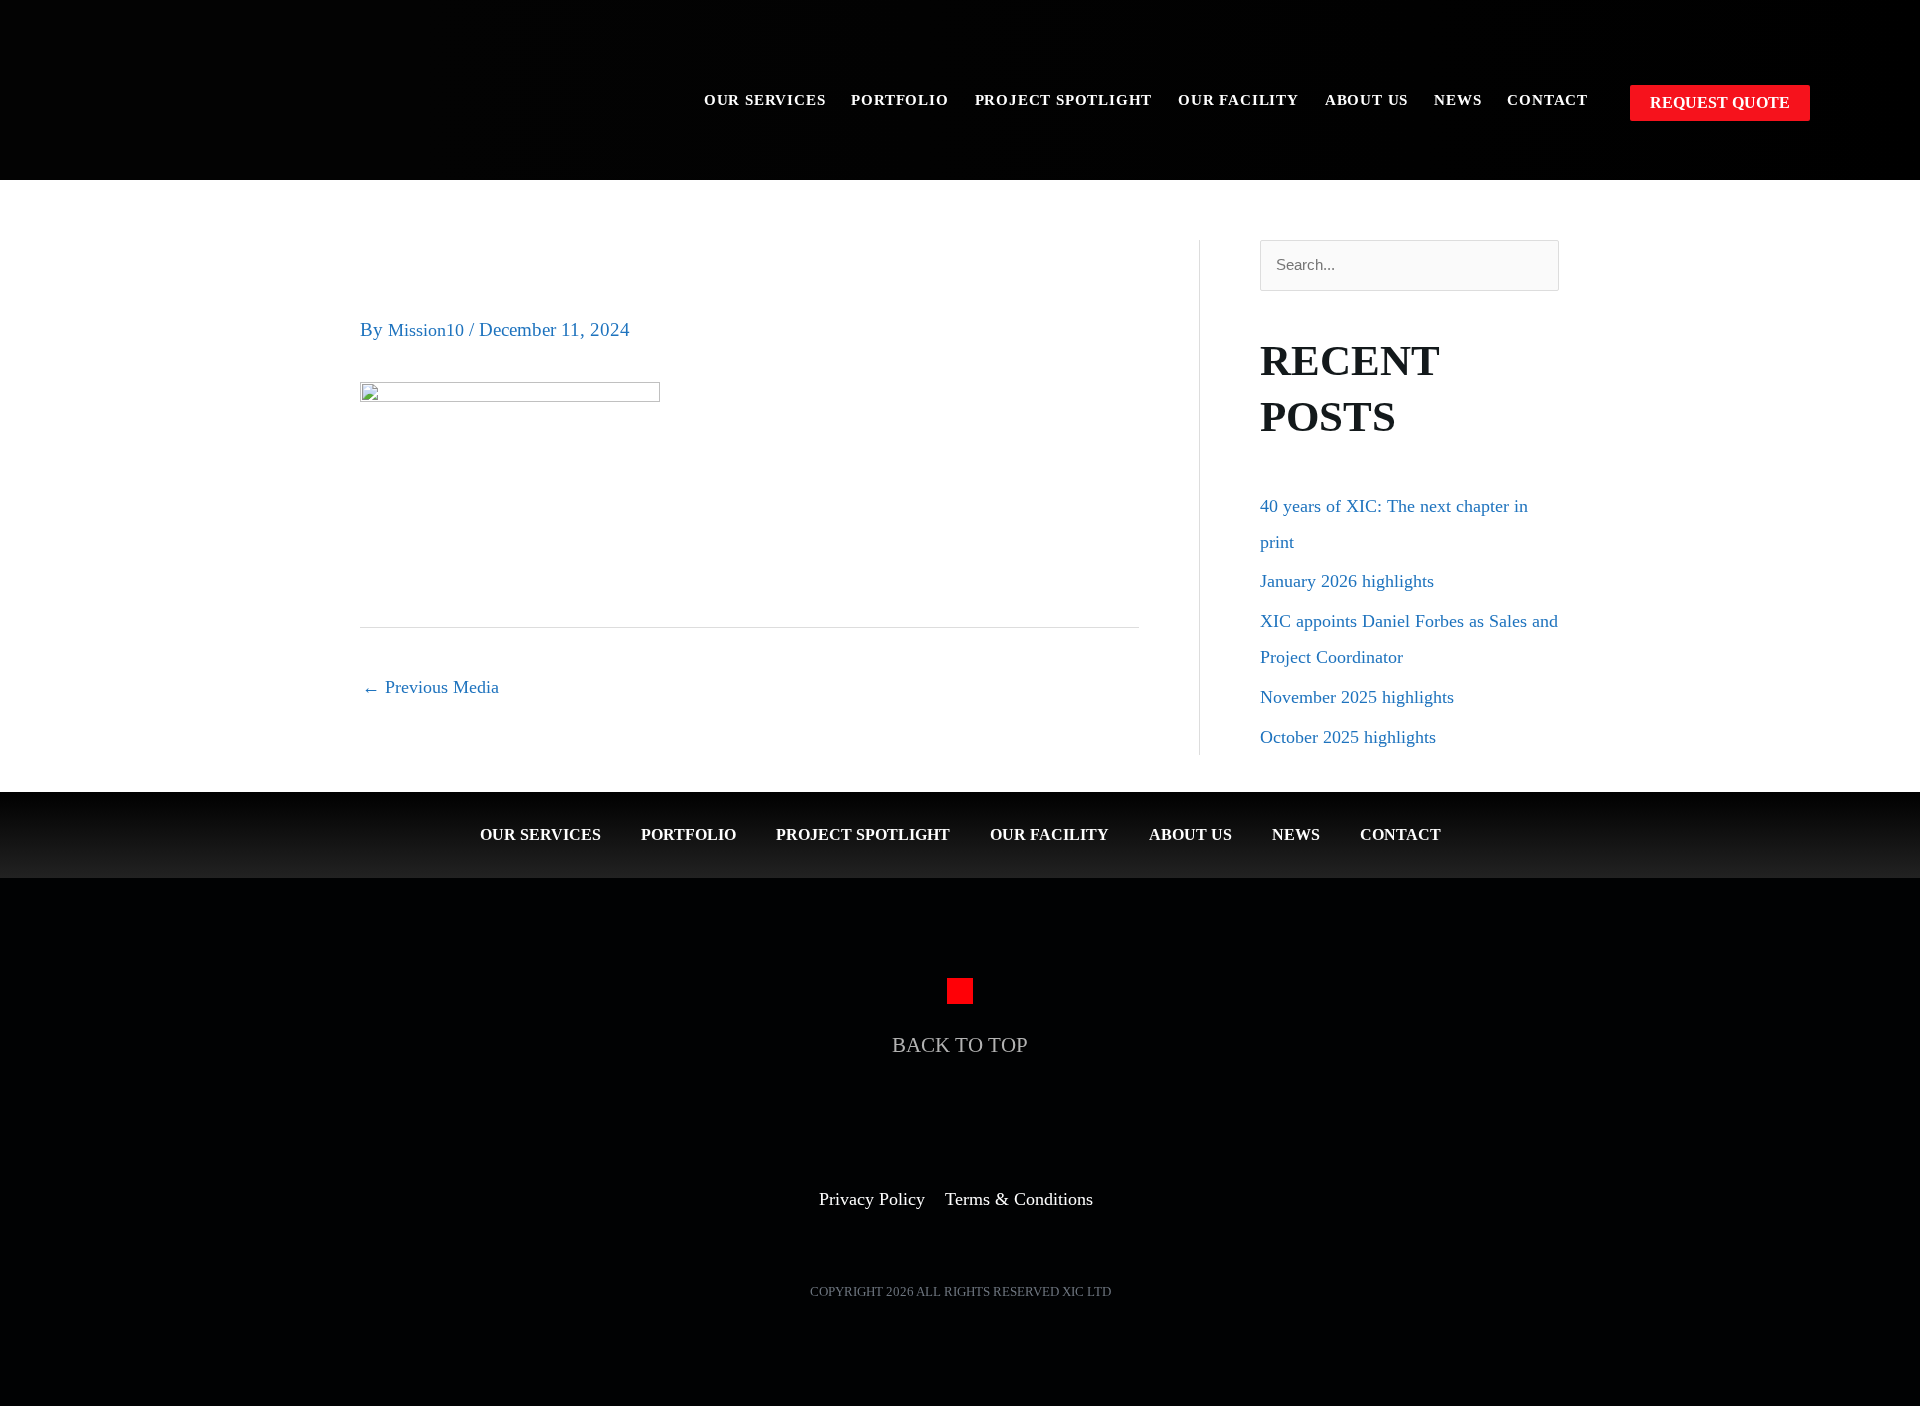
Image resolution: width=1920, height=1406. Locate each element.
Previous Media (430, 687)
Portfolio (899, 100)
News (1457, 100)
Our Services (765, 100)
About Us (1366, 100)
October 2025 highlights (1348, 737)
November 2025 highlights (1357, 697)
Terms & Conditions (1019, 1199)
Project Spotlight (1064, 100)
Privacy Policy (872, 1199)
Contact (1547, 100)
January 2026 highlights (1347, 581)
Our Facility (1238, 100)
